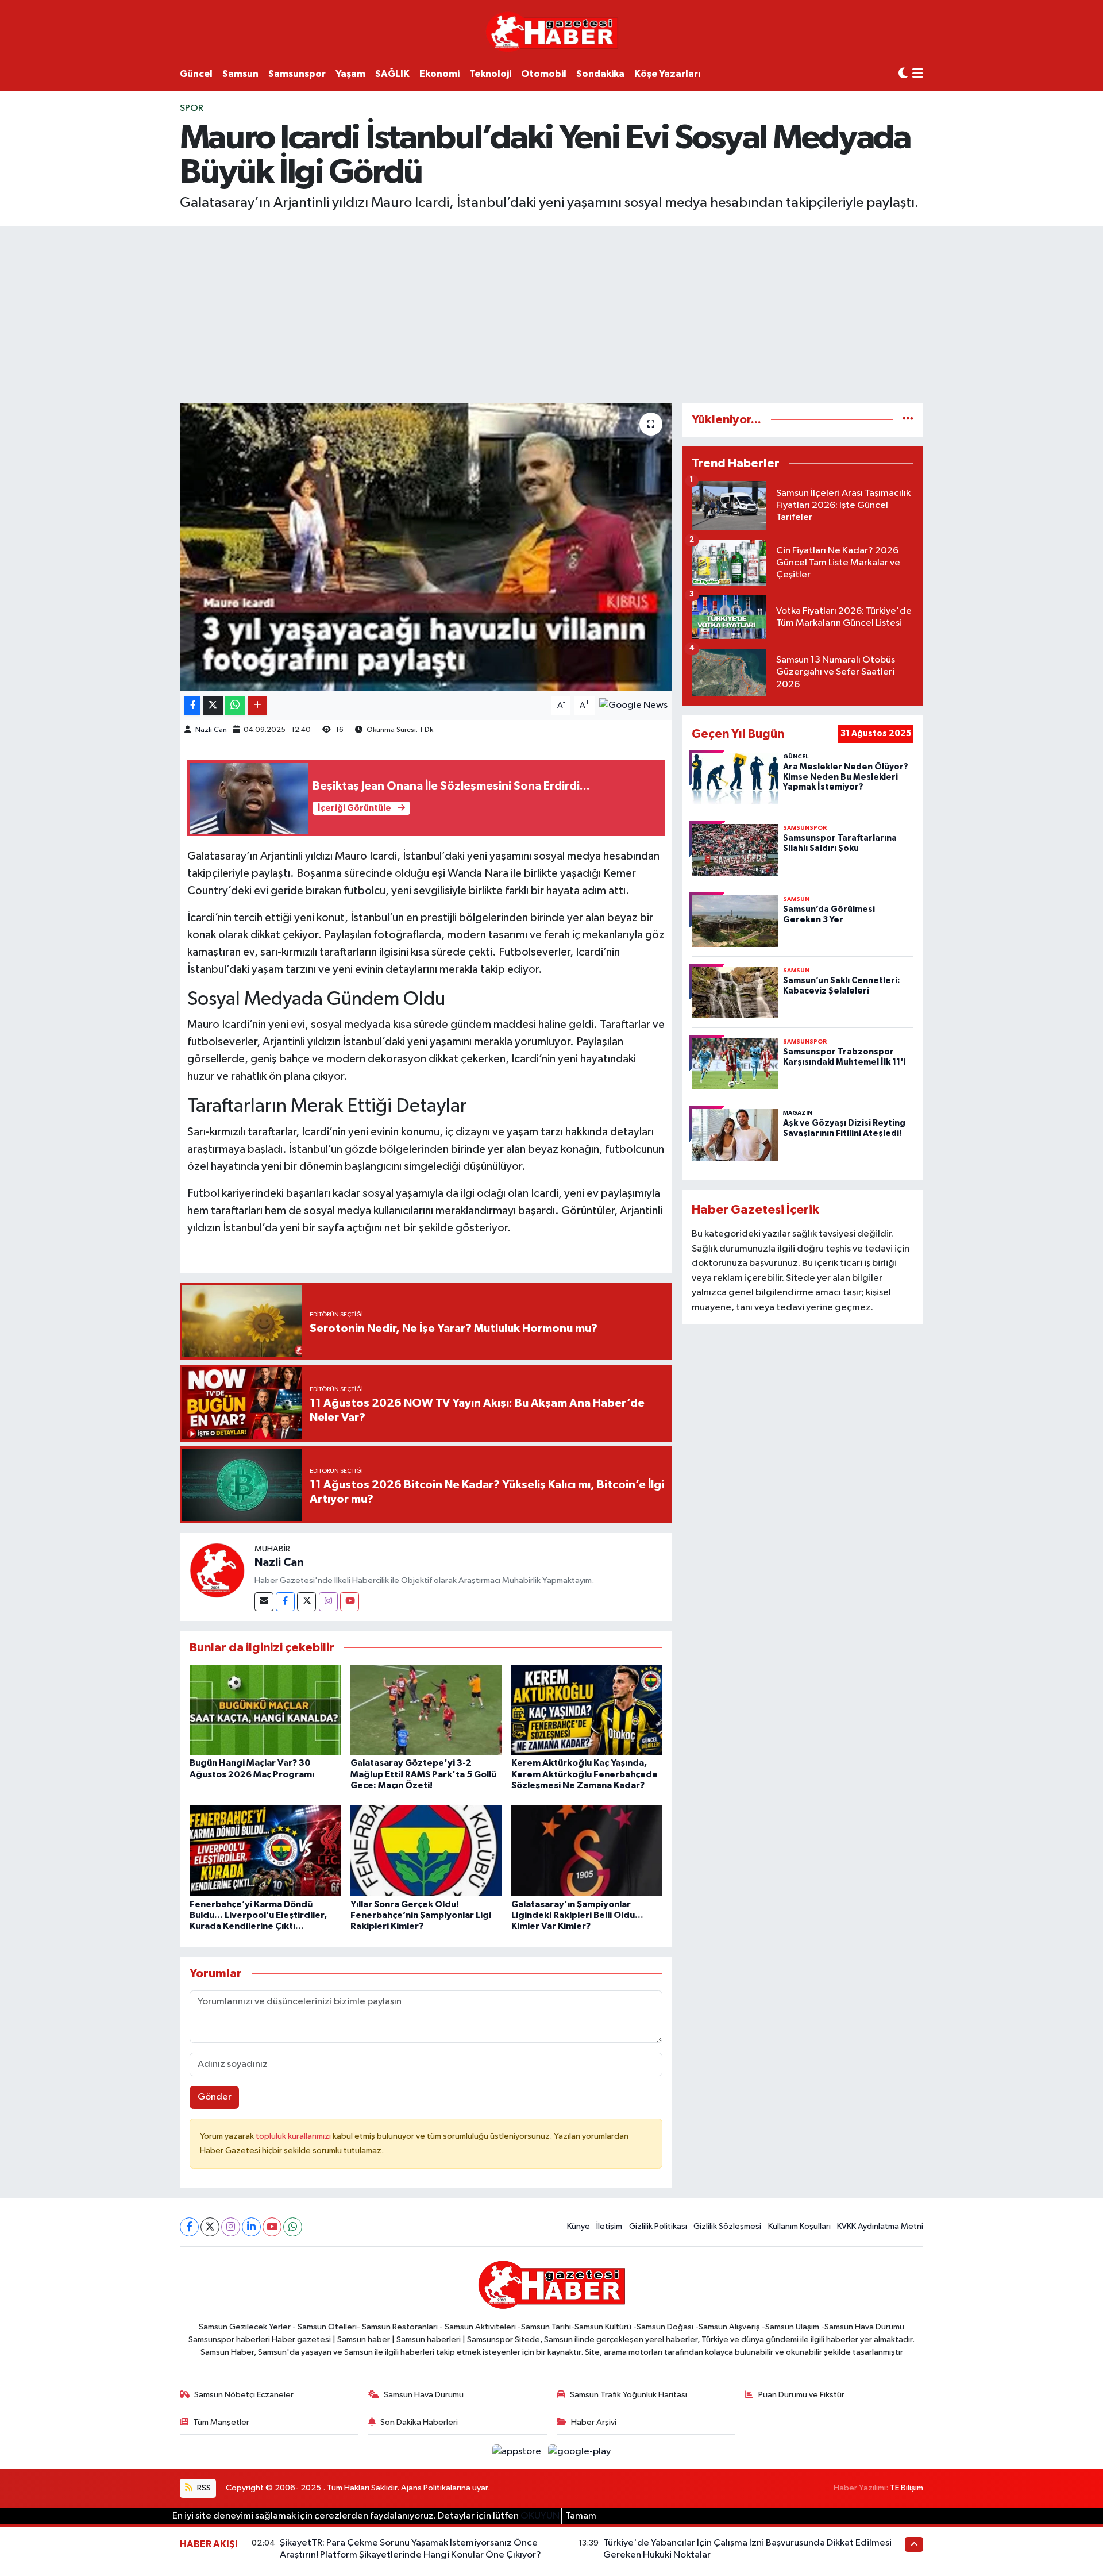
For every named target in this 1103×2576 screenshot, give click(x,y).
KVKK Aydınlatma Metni (880, 2226)
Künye (579, 2226)
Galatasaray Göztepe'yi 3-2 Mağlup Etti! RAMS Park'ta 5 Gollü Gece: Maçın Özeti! (423, 1774)
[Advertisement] (551, 313)
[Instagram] (328, 1602)
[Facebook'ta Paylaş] (192, 706)
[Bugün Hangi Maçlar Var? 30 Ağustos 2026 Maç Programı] (265, 1710)
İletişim (609, 2226)
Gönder (215, 2097)
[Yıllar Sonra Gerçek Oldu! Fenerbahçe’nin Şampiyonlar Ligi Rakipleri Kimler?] (426, 1851)
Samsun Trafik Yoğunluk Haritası (628, 2395)
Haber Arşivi (594, 2422)
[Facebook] (285, 1602)
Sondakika (600, 74)
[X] (210, 2227)
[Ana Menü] (918, 74)
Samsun (240, 74)
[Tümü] (908, 420)
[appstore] (518, 2452)
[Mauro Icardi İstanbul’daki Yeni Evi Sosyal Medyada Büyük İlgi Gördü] (426, 547)
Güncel (196, 74)
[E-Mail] (264, 1602)
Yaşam (350, 74)
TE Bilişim (907, 2488)
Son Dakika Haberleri (419, 2422)
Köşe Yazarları (668, 74)
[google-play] (580, 2452)
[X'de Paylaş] (213, 706)
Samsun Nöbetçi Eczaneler (244, 2395)
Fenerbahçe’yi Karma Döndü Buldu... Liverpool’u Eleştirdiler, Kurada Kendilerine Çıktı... (258, 1915)
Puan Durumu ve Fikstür (801, 2395)
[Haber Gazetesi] (552, 31)
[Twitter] (306, 1602)
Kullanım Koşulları (799, 2226)
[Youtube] (350, 1602)
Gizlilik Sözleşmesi (727, 2226)
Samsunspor (297, 74)
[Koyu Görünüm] (903, 74)
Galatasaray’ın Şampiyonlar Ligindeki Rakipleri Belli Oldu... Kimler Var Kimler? (577, 1915)
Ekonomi (439, 74)
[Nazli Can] (217, 1570)
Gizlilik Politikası (658, 2226)
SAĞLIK (392, 74)
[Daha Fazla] (257, 706)
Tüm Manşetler (221, 2422)
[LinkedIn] (251, 2227)
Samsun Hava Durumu (424, 2395)
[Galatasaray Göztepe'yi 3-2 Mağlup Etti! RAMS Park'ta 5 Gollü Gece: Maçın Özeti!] (426, 1710)
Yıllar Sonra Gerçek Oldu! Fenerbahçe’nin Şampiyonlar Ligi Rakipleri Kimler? (421, 1915)
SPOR (192, 108)
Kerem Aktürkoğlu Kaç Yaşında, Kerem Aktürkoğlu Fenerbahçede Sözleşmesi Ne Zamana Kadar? (585, 1774)
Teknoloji (490, 74)
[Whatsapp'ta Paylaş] (235, 706)
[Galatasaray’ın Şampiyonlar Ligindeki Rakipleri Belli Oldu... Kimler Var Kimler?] (587, 1851)
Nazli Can (211, 730)
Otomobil (544, 74)
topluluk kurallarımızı (294, 2136)
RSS (203, 2488)
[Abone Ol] (633, 705)
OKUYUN (540, 2516)
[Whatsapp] (293, 2227)
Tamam (581, 2516)
